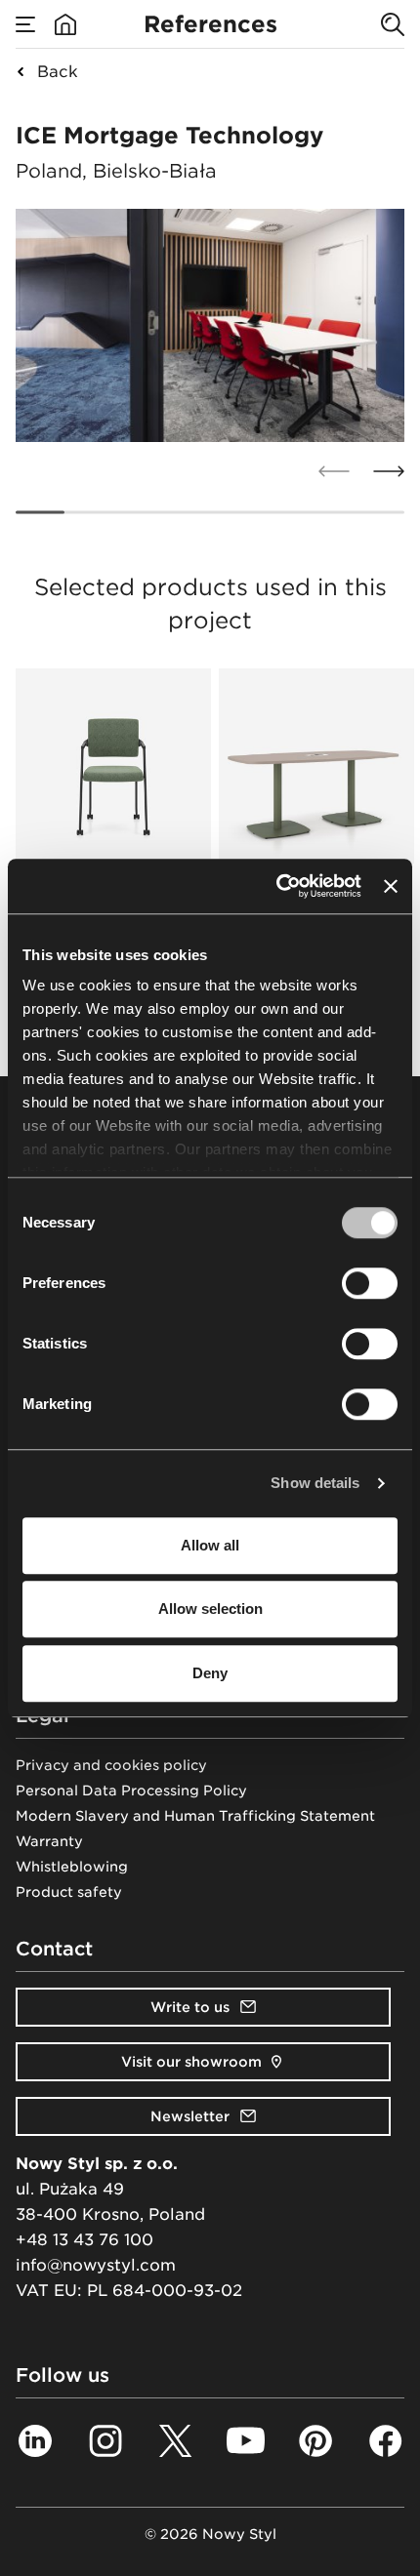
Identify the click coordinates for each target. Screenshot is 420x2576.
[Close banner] (391, 886)
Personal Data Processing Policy (131, 1791)
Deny (210, 1673)
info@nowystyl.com (96, 2265)
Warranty (49, 1841)
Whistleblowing (72, 1867)
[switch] (370, 1283)
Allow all (210, 1545)
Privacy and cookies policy (111, 1765)
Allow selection (210, 1609)
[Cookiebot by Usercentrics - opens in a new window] (276, 886)
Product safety (69, 1892)
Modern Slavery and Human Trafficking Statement (195, 1816)
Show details (315, 1483)
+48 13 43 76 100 (84, 2240)
